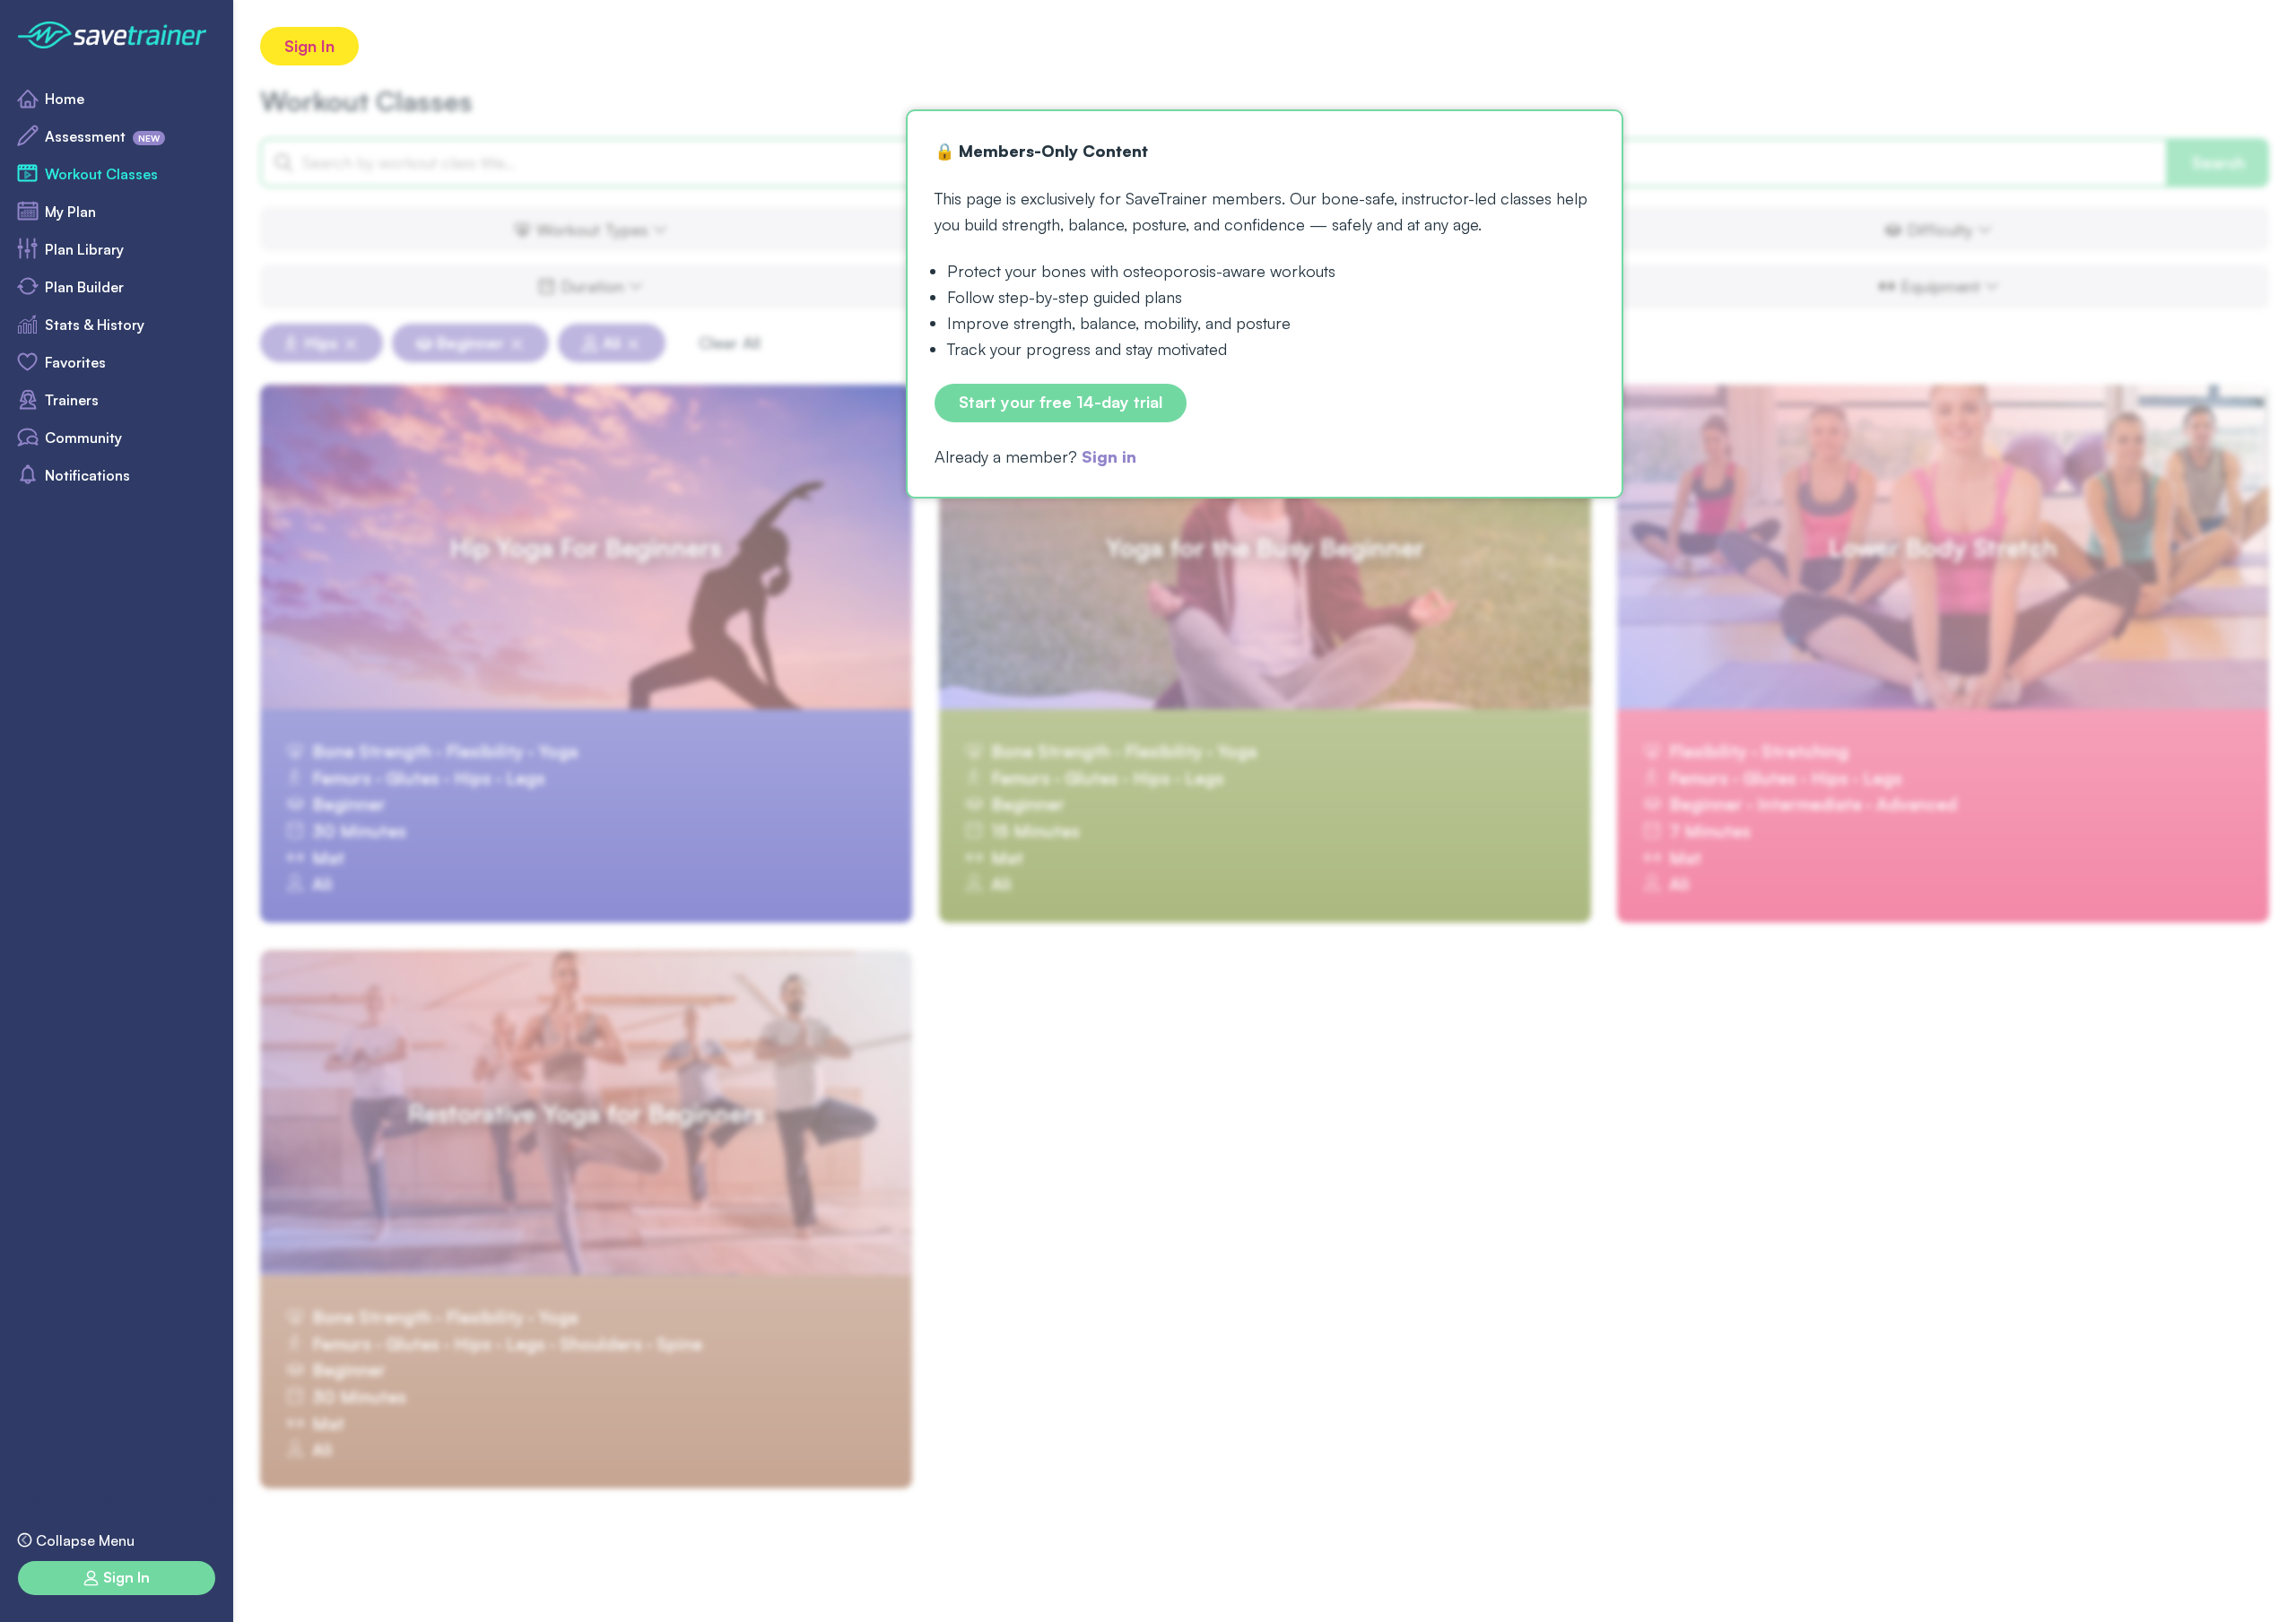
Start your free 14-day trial (1061, 403)
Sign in (1109, 456)
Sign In (309, 46)
